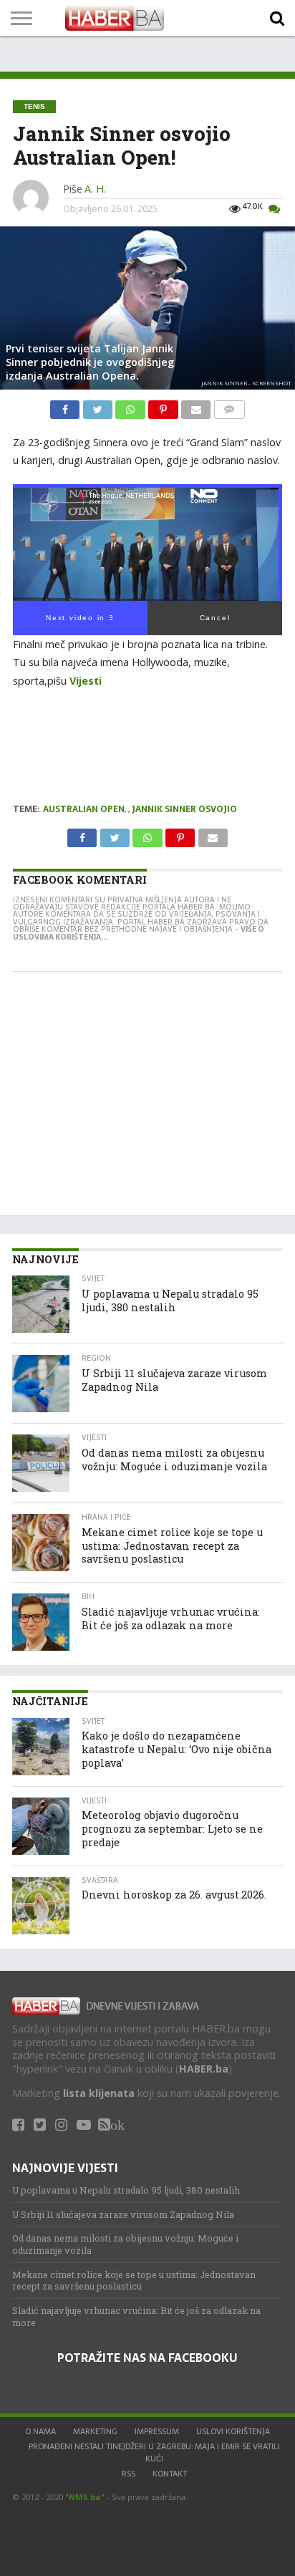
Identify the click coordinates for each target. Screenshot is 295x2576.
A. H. (95, 189)
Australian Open (84, 809)
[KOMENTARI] (229, 406)
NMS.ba (85, 2497)
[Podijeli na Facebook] (66, 406)
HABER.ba (204, 2069)
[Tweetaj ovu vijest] (99, 406)
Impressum (157, 2431)
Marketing (95, 2431)
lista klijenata (99, 2093)
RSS (129, 2474)
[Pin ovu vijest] (165, 406)
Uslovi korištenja (233, 2431)
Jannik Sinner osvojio (184, 809)
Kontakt (170, 2474)
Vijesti (86, 681)
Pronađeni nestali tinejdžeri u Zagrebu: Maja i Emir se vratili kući (154, 2452)
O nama (40, 2431)
